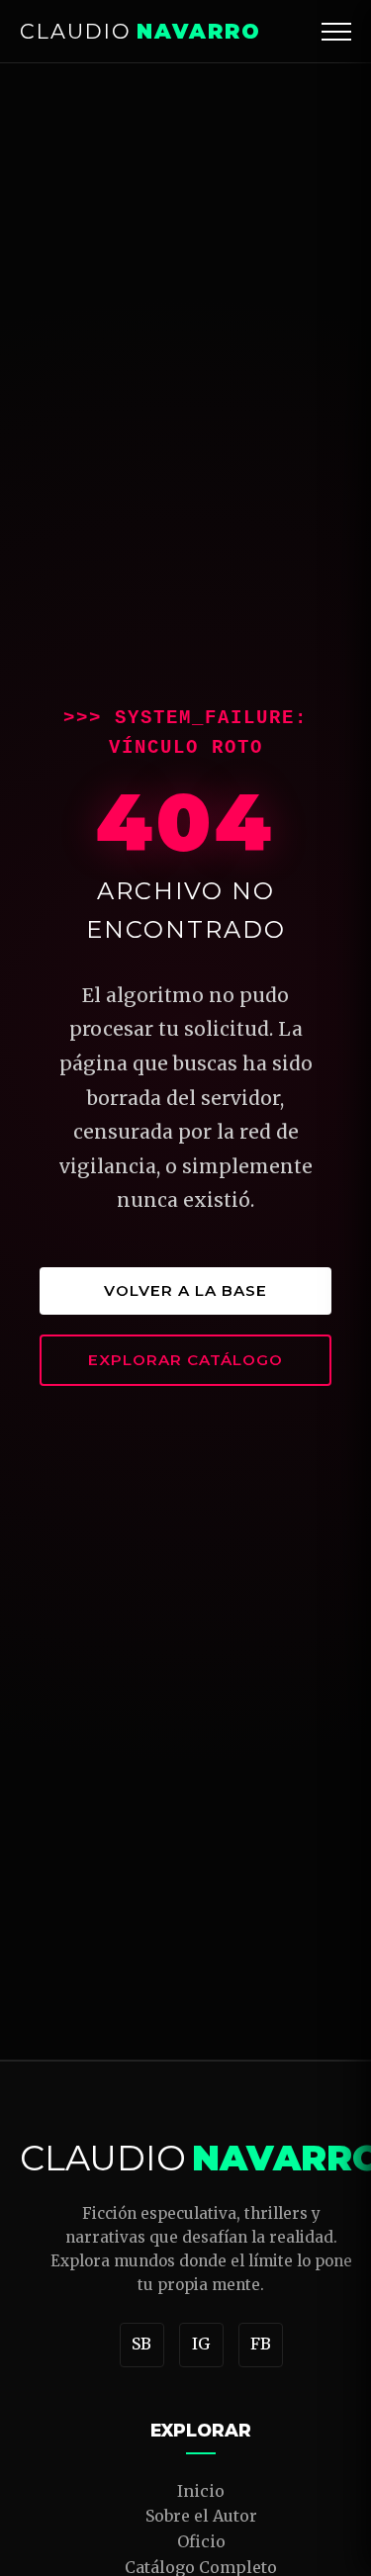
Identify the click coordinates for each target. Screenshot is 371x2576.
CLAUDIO (140, 31)
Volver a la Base (185, 1290)
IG (201, 2344)
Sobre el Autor (201, 2516)
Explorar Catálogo (185, 1360)
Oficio (201, 2541)
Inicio (201, 2491)
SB (141, 2344)
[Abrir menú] (336, 32)
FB (261, 2344)
